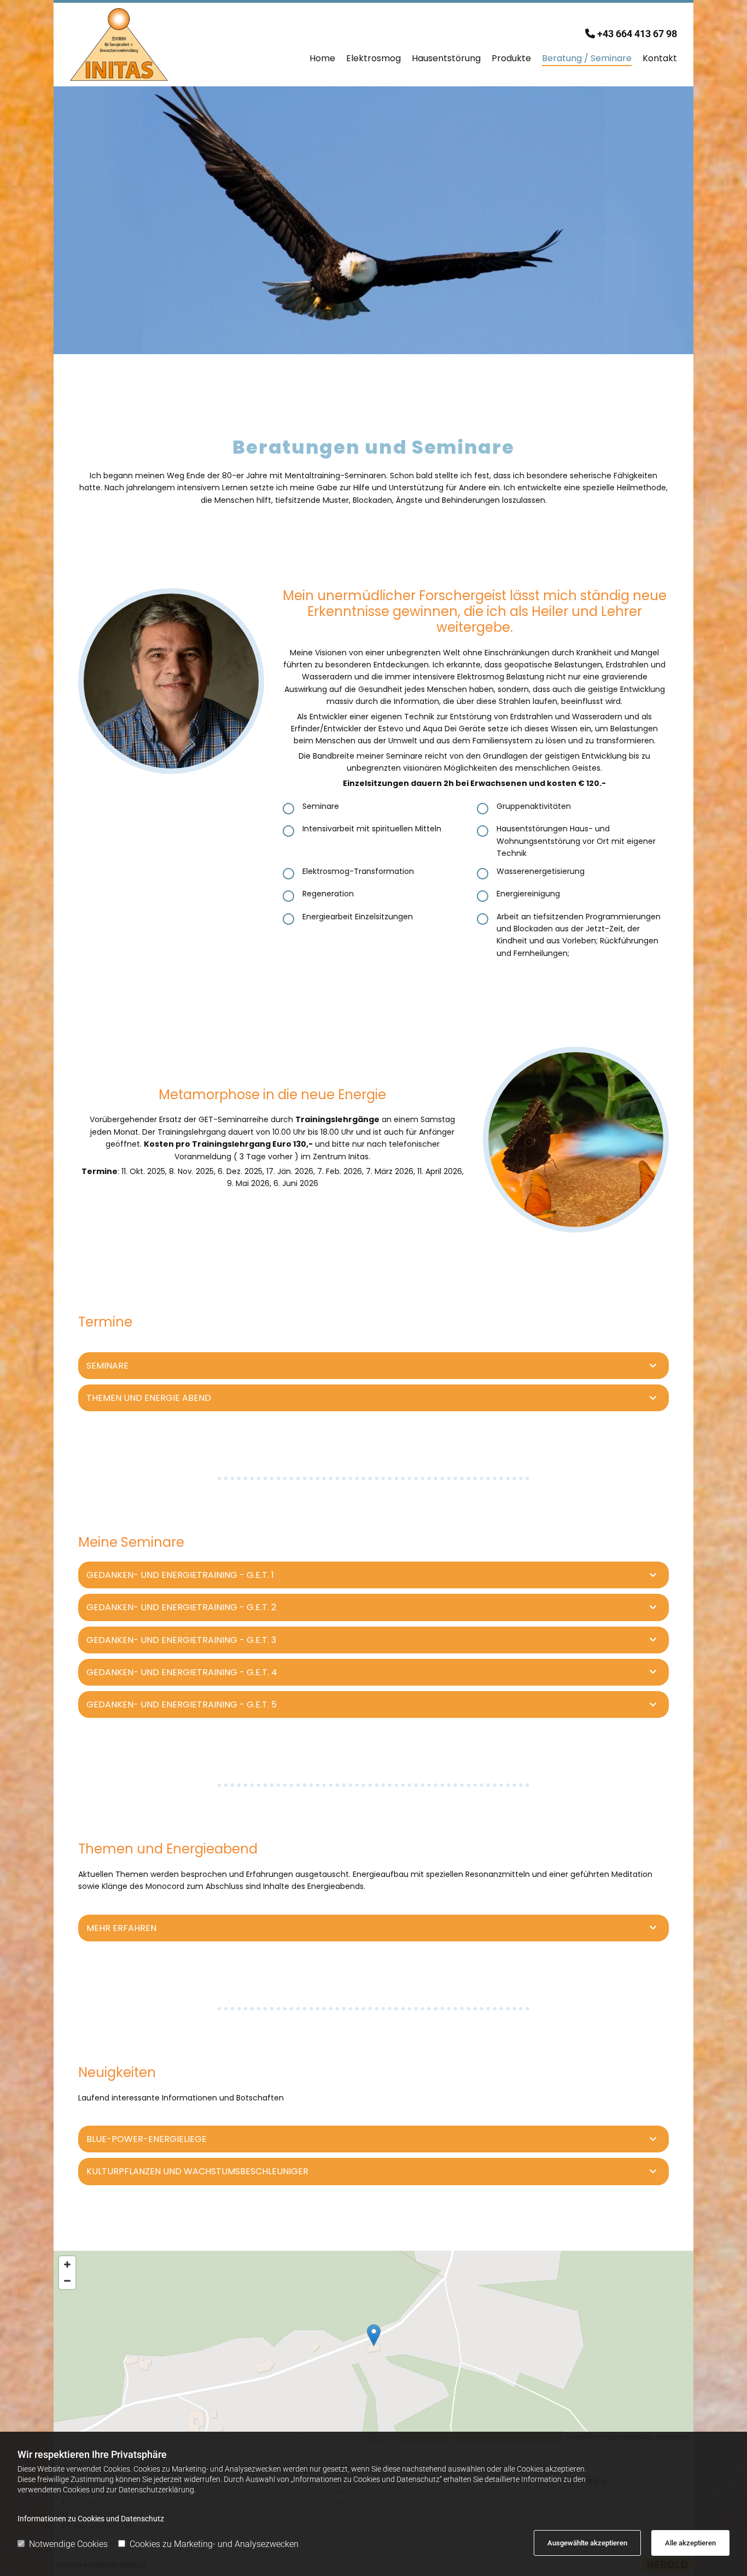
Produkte (511, 58)
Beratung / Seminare (587, 58)
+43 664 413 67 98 (637, 34)
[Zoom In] (67, 2264)
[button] (374, 2335)
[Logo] (140, 45)
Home (322, 58)
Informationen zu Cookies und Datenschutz (91, 2519)
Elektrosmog (373, 58)
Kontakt (660, 58)
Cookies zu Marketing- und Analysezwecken (214, 2544)
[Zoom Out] (67, 2281)
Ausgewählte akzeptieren (587, 2543)
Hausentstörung (446, 58)
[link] (653, 1366)
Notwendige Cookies (68, 2544)
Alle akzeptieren (690, 2543)
